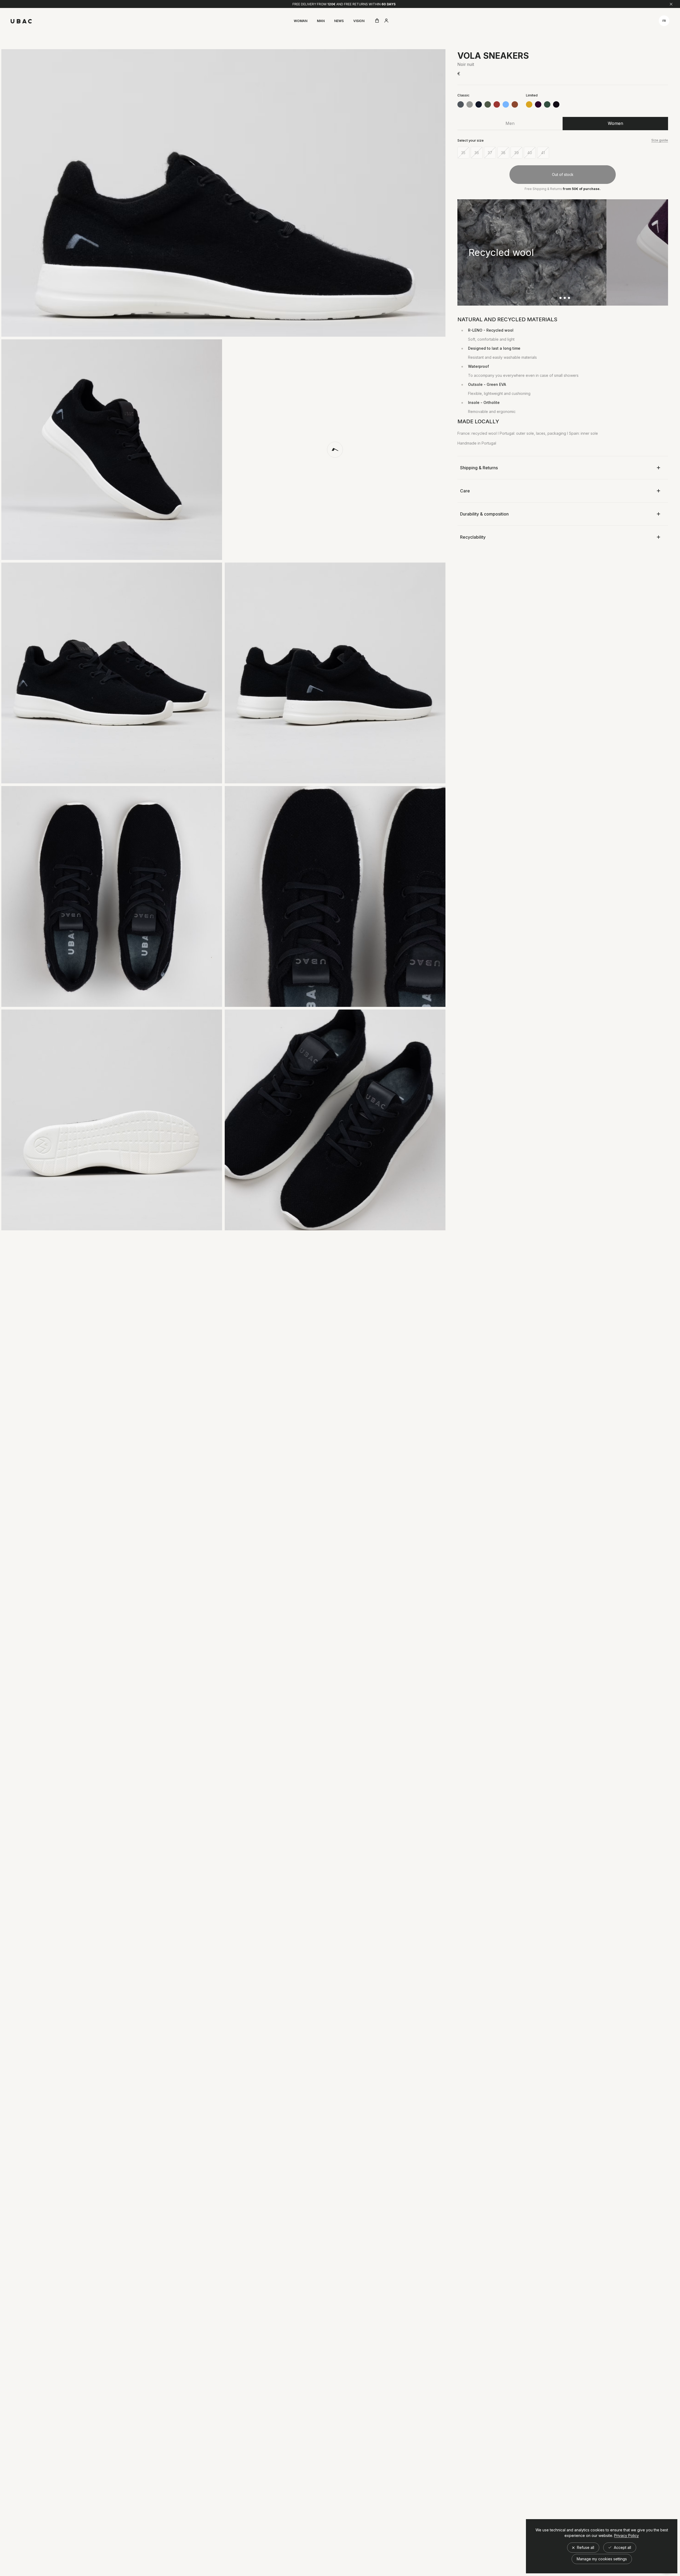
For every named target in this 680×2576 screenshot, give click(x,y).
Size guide (660, 140)
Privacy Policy (626, 2536)
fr (664, 21)
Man (321, 21)
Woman (301, 21)
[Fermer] (671, 4)
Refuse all (585, 2547)
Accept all (622, 2547)
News (339, 21)
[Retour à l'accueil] (21, 21)
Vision (359, 21)
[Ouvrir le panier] (377, 21)
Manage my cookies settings (602, 2559)
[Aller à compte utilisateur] (386, 21)
